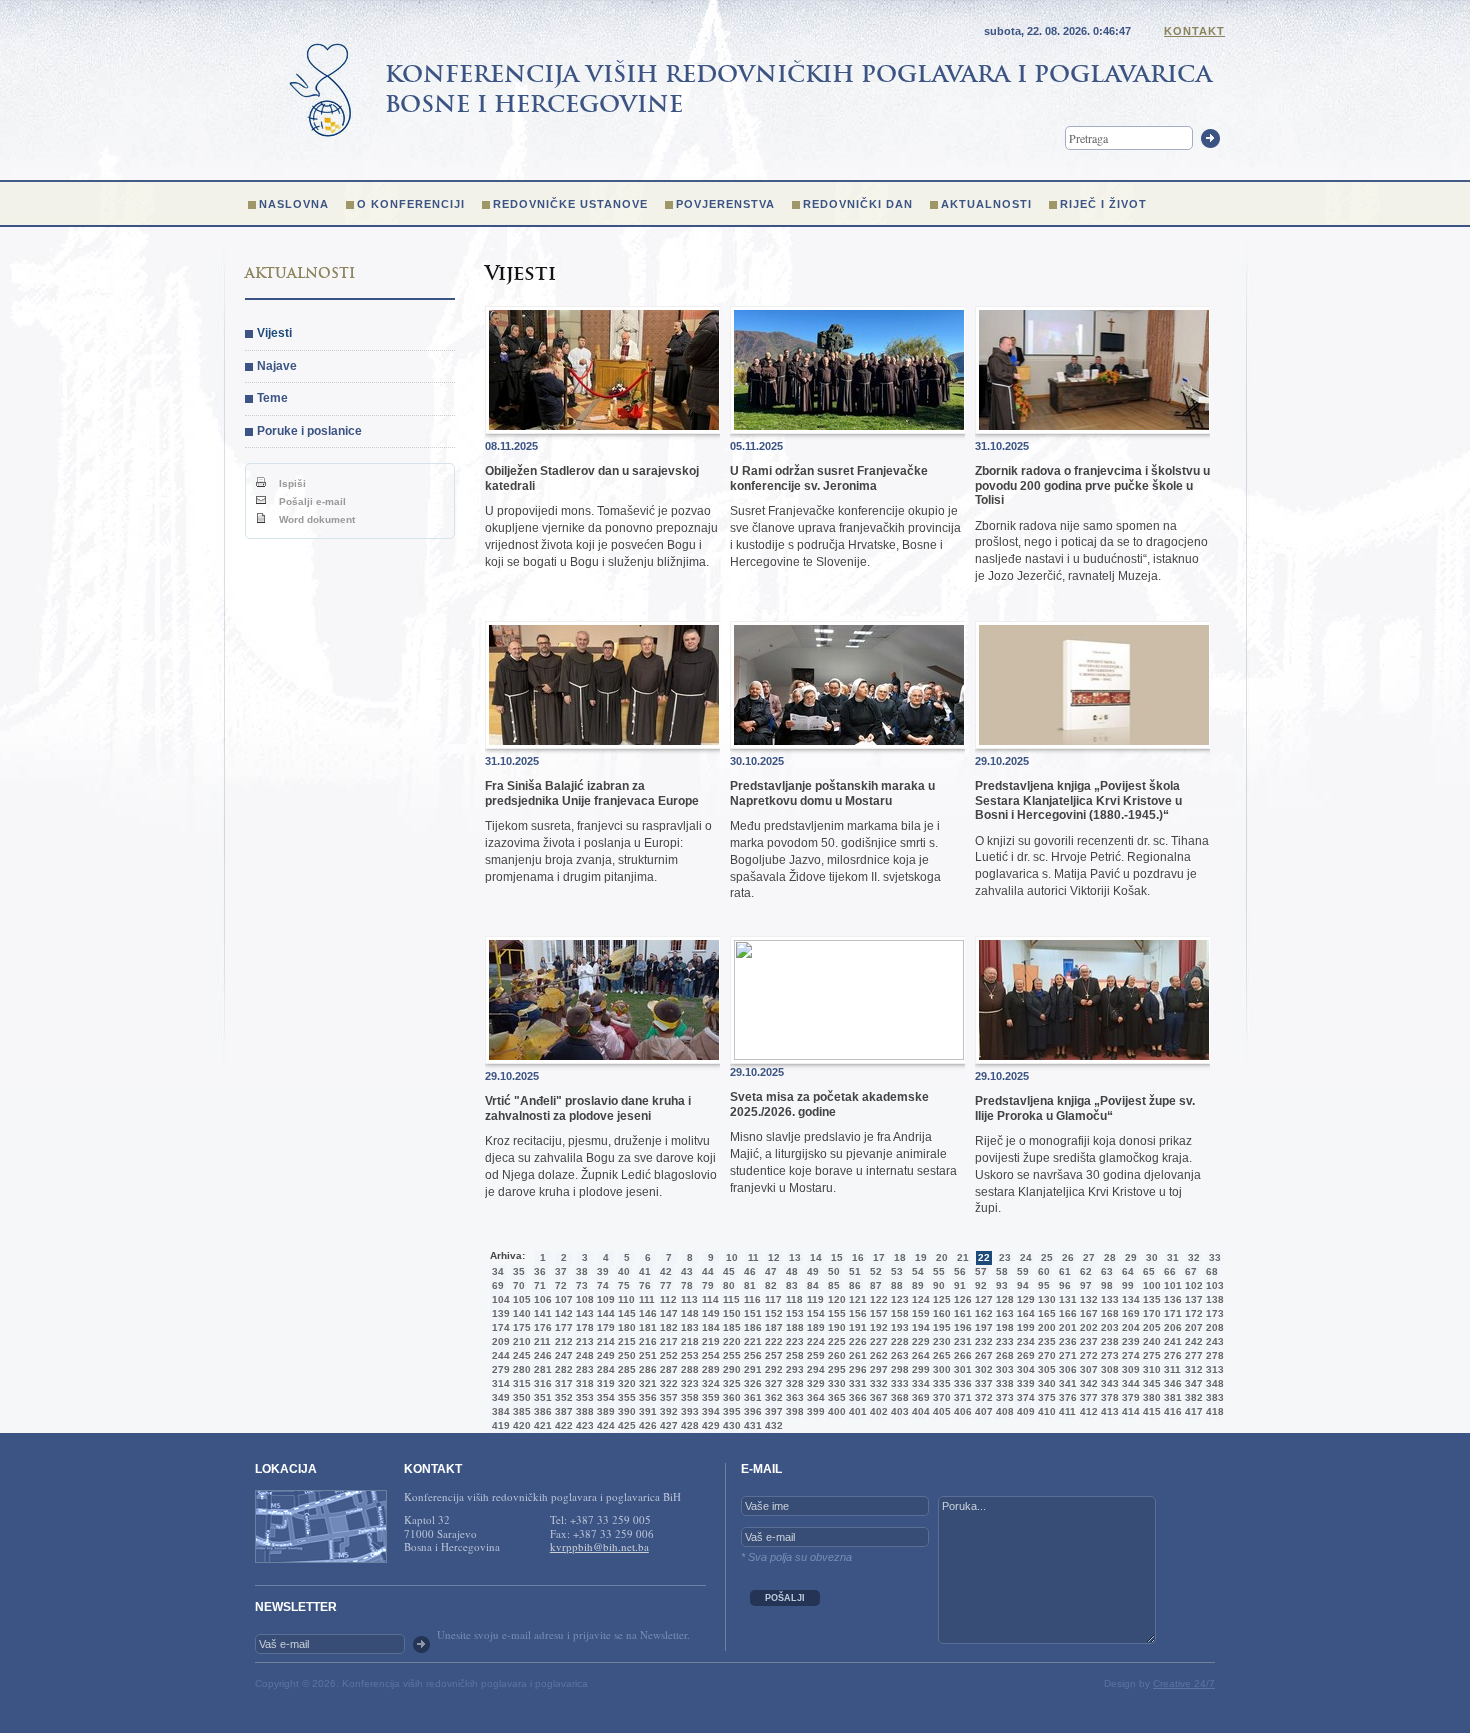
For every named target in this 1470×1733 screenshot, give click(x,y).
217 (667, 1341)
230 (940, 1341)
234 (1024, 1341)
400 (835, 1411)
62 (1086, 1271)
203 (1108, 1327)
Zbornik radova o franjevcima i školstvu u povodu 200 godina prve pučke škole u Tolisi (1092, 485)
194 (919, 1327)
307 (1087, 1369)
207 (1192, 1327)
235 (1045, 1341)
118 (793, 1299)
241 (1171, 1341)
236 (1066, 1341)
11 (753, 1257)
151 (751, 1313)
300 (940, 1369)
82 (771, 1285)
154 (814, 1313)
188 (793, 1327)
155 (835, 1313)
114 (709, 1299)
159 (919, 1313)
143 (583, 1313)
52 (876, 1271)
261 (856, 1355)
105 (520, 1299)
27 (1089, 1257)
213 (583, 1341)
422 (562, 1425)
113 (688, 1299)
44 (708, 1271)
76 (645, 1285)
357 (667, 1397)
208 (1213, 1327)
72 (561, 1285)
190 (835, 1327)
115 (730, 1299)
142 (562, 1313)
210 (520, 1341)
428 (688, 1425)
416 (1171, 1411)
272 (1087, 1355)
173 (1213, 1313)
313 (1213, 1369)
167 (1087, 1313)
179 (604, 1327)
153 (793, 1313)
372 (982, 1397)
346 (1171, 1383)
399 (814, 1411)
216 (646, 1341)
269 (1024, 1355)
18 (900, 1257)
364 (814, 1397)
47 (771, 1271)
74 (603, 1285)
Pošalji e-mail (311, 501)
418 (1213, 1411)
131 (1066, 1299)
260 (835, 1355)
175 (520, 1327)
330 (835, 1383)
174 (499, 1327)
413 (1108, 1411)
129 (1024, 1299)
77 (666, 1285)
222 (772, 1341)
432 (772, 1425)
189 (814, 1327)
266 (961, 1355)
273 (1108, 1355)
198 (1003, 1327)
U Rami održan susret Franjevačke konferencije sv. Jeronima (829, 478)
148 (688, 1313)
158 (898, 1313)
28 (1110, 1257)
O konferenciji (411, 204)
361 (751, 1397)
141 (541, 1313)
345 (1150, 1383)
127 (982, 1299)
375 (1045, 1397)
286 (646, 1369)
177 (562, 1327)
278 (1213, 1355)
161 (961, 1313)
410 (1045, 1411)
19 (921, 1257)
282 (562, 1369)
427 (667, 1425)
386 (541, 1411)
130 (1045, 1299)
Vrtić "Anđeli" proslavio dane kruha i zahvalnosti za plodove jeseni (588, 1108)
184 (709, 1327)
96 (1065, 1285)
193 (898, 1327)
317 (562, 1383)
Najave (277, 366)
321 (646, 1383)
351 (541, 1397)
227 (877, 1341)
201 (1066, 1327)
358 (688, 1397)
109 (604, 1299)
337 (982, 1383)
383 (1213, 1397)
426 (646, 1425)
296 (856, 1369)
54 (918, 1271)
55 (939, 1271)
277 (1192, 1355)
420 (520, 1425)
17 (879, 1257)
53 (897, 1271)
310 (1150, 1369)
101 (1171, 1285)
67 (1191, 1271)
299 (919, 1369)
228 (898, 1341)
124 (919, 1299)
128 (1003, 1299)
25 (1047, 1257)
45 (729, 1271)
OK (421, 1644)
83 (792, 1285)
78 (687, 1285)
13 (795, 1257)
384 (499, 1411)
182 (667, 1327)
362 (772, 1397)
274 (1129, 1355)
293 (793, 1369)
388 (583, 1411)
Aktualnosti (986, 204)
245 (520, 1355)
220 (730, 1341)
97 (1086, 1285)
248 (583, 1355)
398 (793, 1411)
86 (855, 1285)
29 (1131, 1257)
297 (877, 1369)
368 (898, 1397)
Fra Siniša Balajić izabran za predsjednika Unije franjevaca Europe (592, 793)
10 (732, 1257)
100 (1150, 1285)
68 (1212, 1271)
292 (772, 1369)
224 (814, 1341)
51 (855, 1271)
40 (624, 1271)
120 (835, 1299)
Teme (272, 398)
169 (1129, 1313)
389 (604, 1411)
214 (604, 1341)
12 (774, 1257)
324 (709, 1383)
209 (499, 1341)
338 (1003, 1383)
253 (688, 1355)
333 (898, 1383)
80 (729, 1285)
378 (1108, 1397)
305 (1045, 1369)
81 (750, 1285)
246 (541, 1355)
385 (520, 1411)
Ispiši (291, 483)
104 (499, 1299)
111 (646, 1299)
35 (519, 1271)
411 (1066, 1411)
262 (877, 1355)
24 (1026, 1257)
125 (940, 1299)
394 (709, 1411)
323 (688, 1383)
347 (1192, 1383)
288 (688, 1369)
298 (898, 1369)
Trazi (1210, 138)
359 (709, 1397)
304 (1024, 1369)
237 (1087, 1341)
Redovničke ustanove (570, 204)
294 (814, 1369)
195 (940, 1327)
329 (814, 1383)
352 (562, 1397)
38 (582, 1271)
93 (1002, 1285)
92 (981, 1285)
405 (940, 1411)
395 (730, 1411)
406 (961, 1411)
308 (1108, 1369)
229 (919, 1341)
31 (1173, 1257)
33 (1215, 1257)
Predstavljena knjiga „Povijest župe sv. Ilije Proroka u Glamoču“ (1085, 1108)
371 (961, 1397)
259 (814, 1355)
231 (961, 1341)
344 (1129, 1383)
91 (960, 1285)
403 (898, 1411)
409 (1024, 1411)
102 (1192, 1285)
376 (1066, 1397)
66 (1170, 1271)
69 (498, 1285)
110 (625, 1299)
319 (604, 1383)
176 (541, 1327)
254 (709, 1355)
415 (1150, 1411)
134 (1129, 1299)
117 (772, 1299)
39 (603, 1271)
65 (1149, 1271)
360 (730, 1397)
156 (856, 1313)
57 (981, 1271)
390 (625, 1411)
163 (1003, 1313)
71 (540, 1285)
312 (1192, 1369)
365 (835, 1397)
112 (667, 1299)
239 (1129, 1341)
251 (646, 1355)
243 (1213, 1341)
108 (583, 1299)
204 (1129, 1327)
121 (856, 1299)
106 (541, 1299)
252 (667, 1355)
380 (1150, 1397)
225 (835, 1341)
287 (667, 1369)
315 (520, 1383)
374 (1024, 1397)
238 (1108, 1341)
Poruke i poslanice (309, 431)
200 (1045, 1327)
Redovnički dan (858, 204)
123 (898, 1299)
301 (961, 1369)
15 (837, 1257)
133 (1108, 1299)
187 (772, 1327)
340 (1045, 1383)
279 (499, 1369)
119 (814, 1299)
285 (625, 1369)
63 (1107, 1271)
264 (919, 1355)
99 (1128, 1285)
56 (960, 1271)
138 (1213, 1299)
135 (1150, 1299)
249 (604, 1355)
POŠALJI (785, 1598)
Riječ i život (1103, 204)
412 (1087, 1411)
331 (856, 1383)
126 (961, 1299)
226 (856, 1341)
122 (877, 1299)
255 (730, 1355)
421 (541, 1425)
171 (1171, 1313)
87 (876, 1285)
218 (688, 1341)
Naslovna (294, 204)
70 (519, 1285)
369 (919, 1397)
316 (541, 1383)
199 (1024, 1327)
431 (751, 1425)
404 (919, 1411)
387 (562, 1411)
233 (1003, 1341)
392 (667, 1411)
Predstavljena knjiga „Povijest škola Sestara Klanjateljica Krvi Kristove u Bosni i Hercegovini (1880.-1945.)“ (1078, 800)
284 (604, 1369)
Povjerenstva (725, 204)
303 (1003, 1369)
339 (1024, 1383)
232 (982, 1341)
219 (709, 1341)
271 (1066, 1355)
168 (1108, 1313)
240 (1150, 1341)
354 (604, 1397)
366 (856, 1397)
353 (583, 1397)
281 (541, 1369)
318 (583, 1383)
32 (1194, 1257)
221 (751, 1341)
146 (646, 1313)
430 (730, 1425)
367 (877, 1397)
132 (1087, 1299)
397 (772, 1411)
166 (1066, 1313)
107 (562, 1299)
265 (940, 1355)
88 (897, 1285)
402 (877, 1411)
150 (730, 1313)
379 (1129, 1397)
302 (982, 1369)
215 (625, 1341)
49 (813, 1271)
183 (688, 1327)
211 (541, 1341)
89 (918, 1285)
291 (751, 1369)
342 (1087, 1383)
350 (520, 1397)
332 (877, 1383)
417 (1192, 1411)
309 (1129, 1369)
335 (940, 1383)
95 (1044, 1285)
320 (625, 1383)
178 (583, 1327)
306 (1066, 1369)
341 (1066, 1383)
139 (499, 1313)
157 (877, 1313)
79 (708, 1285)
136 (1171, 1299)
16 (858, 1257)
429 (709, 1425)
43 (687, 1271)
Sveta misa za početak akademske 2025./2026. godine (829, 1104)
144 (604, 1313)
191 (856, 1327)
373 (1003, 1397)
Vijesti (274, 333)
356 (646, 1397)
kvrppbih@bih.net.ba (599, 1546)
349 (499, 1397)
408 (1003, 1411)
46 (750, 1271)
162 (982, 1313)
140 (520, 1313)
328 (793, 1383)
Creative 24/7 (1184, 1683)
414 (1129, 1411)
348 (1213, 1383)
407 (982, 1411)
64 (1128, 1271)
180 (625, 1327)
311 (1171, 1369)
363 (793, 1397)
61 (1065, 1271)
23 (1005, 1257)
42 (666, 1271)
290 (730, 1369)
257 (772, 1355)
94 (1023, 1285)
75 (624, 1285)
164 (1024, 1313)
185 (730, 1327)
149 (709, 1313)
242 (1192, 1341)
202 (1087, 1327)
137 (1192, 1299)
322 (667, 1383)
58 (1002, 1271)
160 (940, 1313)
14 (816, 1257)
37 (561, 1271)
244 (499, 1355)
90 (939, 1285)
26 (1068, 1257)
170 (1150, 1313)
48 (792, 1271)
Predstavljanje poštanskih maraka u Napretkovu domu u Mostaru (832, 793)
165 (1045, 1313)
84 (813, 1285)
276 (1171, 1355)
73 (582, 1285)
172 (1192, 1313)
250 (625, 1355)
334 (919, 1383)
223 (793, 1341)
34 (498, 1271)
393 (688, 1411)
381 (1171, 1397)
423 (583, 1425)
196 (961, 1327)
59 (1023, 1271)
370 (940, 1397)
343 (1108, 1383)
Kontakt (1194, 31)
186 (751, 1327)
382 (1192, 1397)
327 (772, 1383)
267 (982, 1355)
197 (982, 1327)
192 (877, 1327)
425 (625, 1425)
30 (1152, 1257)
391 (646, 1411)
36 (540, 1271)
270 (1045, 1355)
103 (1213, 1285)
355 (625, 1397)
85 (834, 1285)
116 (751, 1299)
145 (625, 1313)
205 (1150, 1327)
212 (562, 1341)
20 (942, 1257)
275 (1150, 1355)
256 (751, 1355)
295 (835, 1369)
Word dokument (315, 519)
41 (645, 1271)
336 (961, 1383)
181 (646, 1327)
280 (520, 1369)
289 (709, 1369)
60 (1044, 1271)
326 (751, 1383)
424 (604, 1425)
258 (793, 1355)
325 (730, 1383)
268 (1003, 1355)
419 (499, 1425)
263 (898, 1355)
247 (562, 1355)
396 (751, 1411)
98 (1107, 1285)
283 (583, 1369)
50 (834, 1271)
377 (1087, 1397)
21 (963, 1257)
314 (499, 1383)
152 (772, 1313)
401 (856, 1411)
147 (667, 1313)
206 (1171, 1327)
